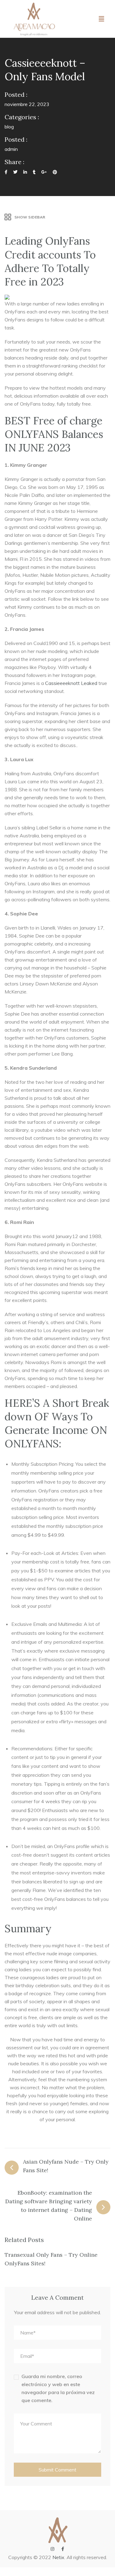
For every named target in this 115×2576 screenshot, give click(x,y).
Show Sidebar (30, 217)
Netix (58, 2557)
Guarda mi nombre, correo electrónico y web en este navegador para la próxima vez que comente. (58, 2388)
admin (11, 149)
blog (9, 127)
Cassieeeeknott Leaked (71, 683)
